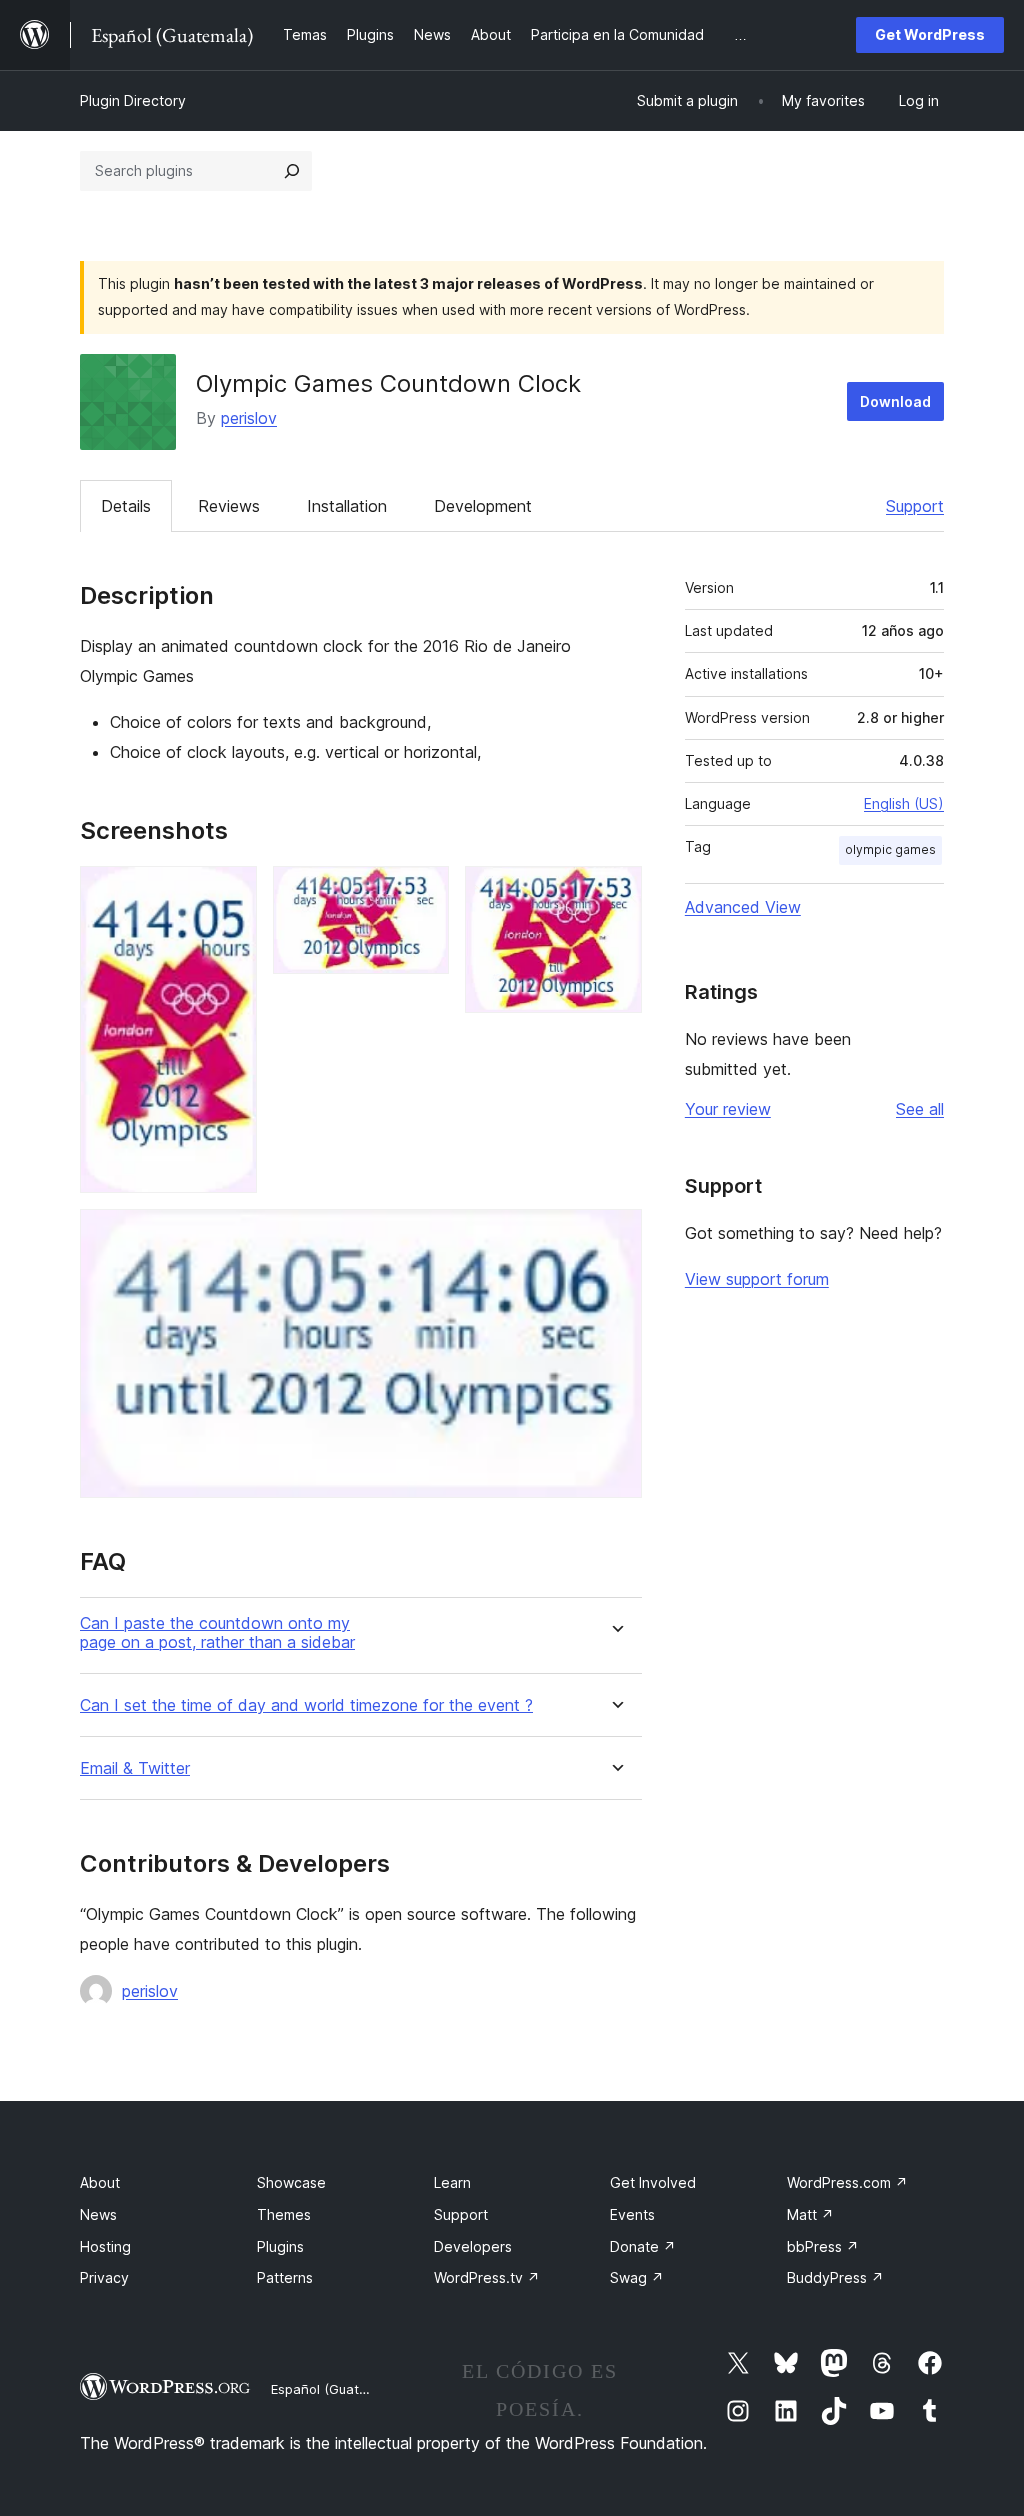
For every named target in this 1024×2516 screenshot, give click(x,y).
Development (483, 506)
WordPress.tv (487, 2277)
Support (915, 506)
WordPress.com (847, 2182)
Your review (728, 1109)
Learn (452, 2182)
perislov (249, 418)
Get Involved (653, 2182)
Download (895, 401)
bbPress (823, 2246)
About (100, 2182)
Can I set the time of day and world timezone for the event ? (306, 1705)
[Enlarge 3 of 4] (615, 893)
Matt (810, 2214)
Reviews (229, 506)
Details (126, 506)
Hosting (105, 2246)
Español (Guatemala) (336, 2389)
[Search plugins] (292, 171)
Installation (347, 506)
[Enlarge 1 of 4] (230, 893)
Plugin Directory (133, 100)
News (98, 2214)
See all (920, 1109)
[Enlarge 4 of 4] (615, 1236)
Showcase (291, 2182)
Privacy (104, 2277)
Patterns (285, 2277)
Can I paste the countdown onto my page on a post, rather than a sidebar (217, 1633)
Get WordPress (930, 34)
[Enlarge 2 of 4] (422, 893)
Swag (637, 2277)
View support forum (757, 1279)
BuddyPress (835, 2277)
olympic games (890, 849)
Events (632, 2214)
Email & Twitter (135, 1768)
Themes (284, 2214)
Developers (473, 2246)
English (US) (904, 803)
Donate (643, 2246)
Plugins (280, 2246)
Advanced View (743, 907)
